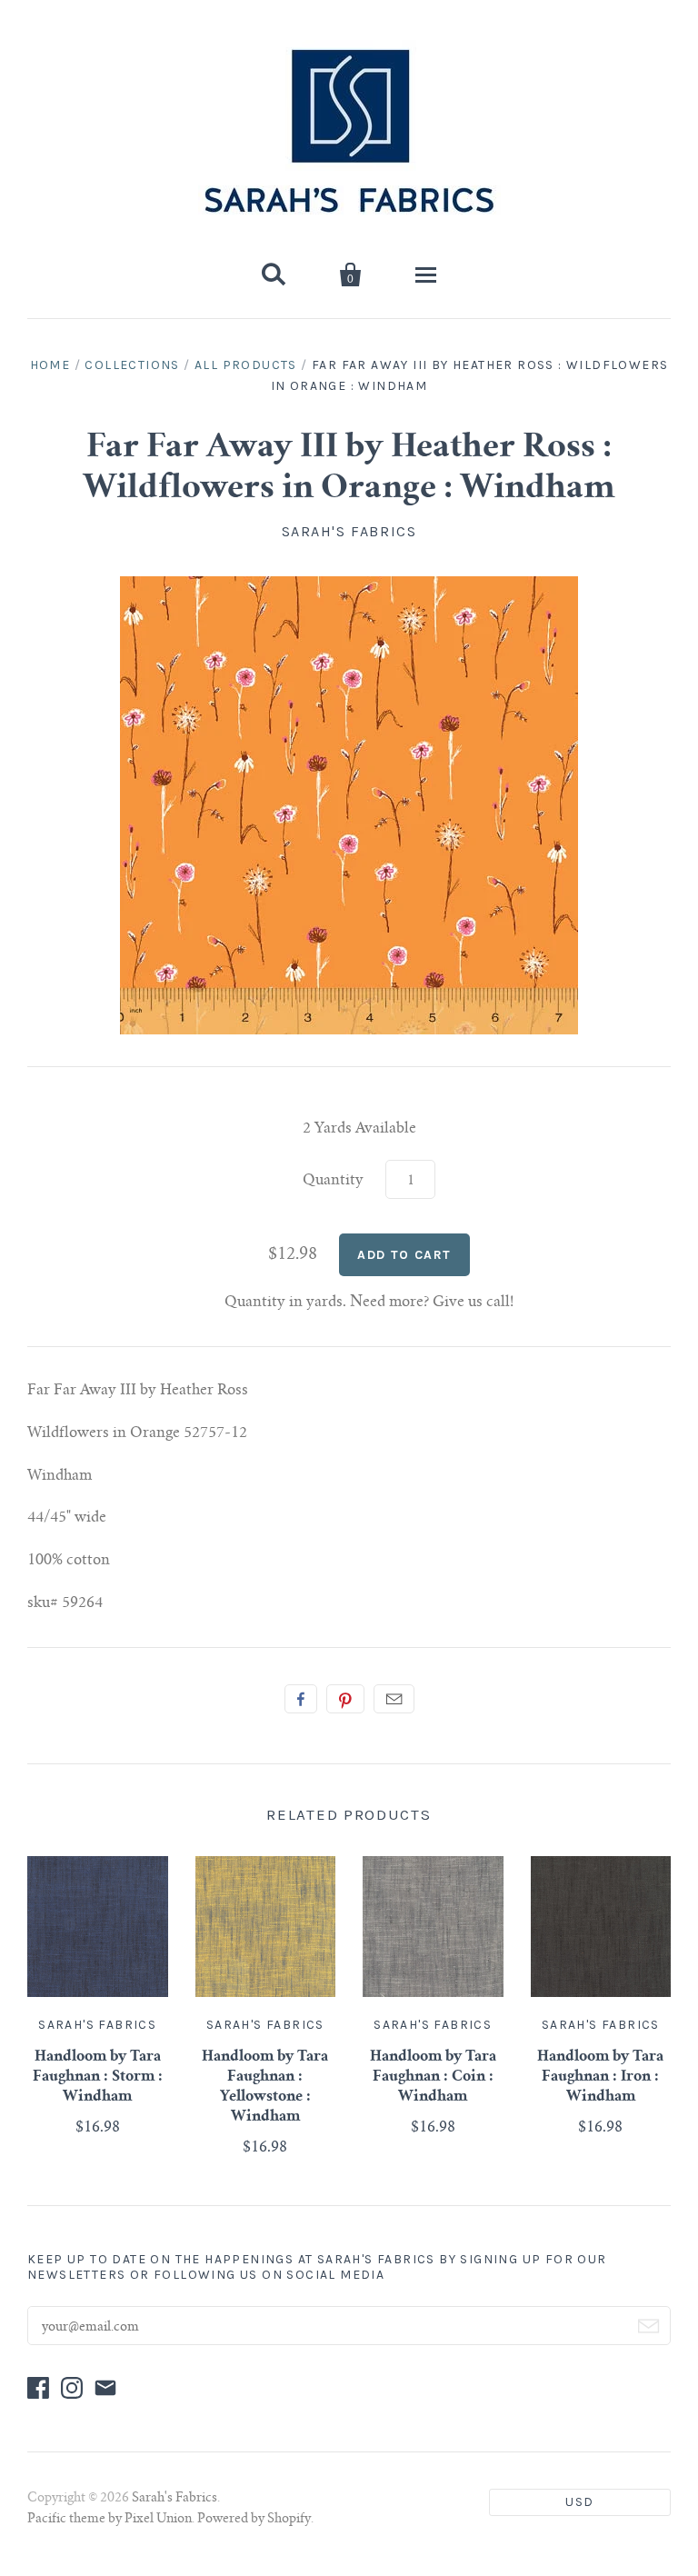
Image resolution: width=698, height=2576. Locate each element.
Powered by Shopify (254, 2520)
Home (50, 365)
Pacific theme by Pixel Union (110, 2520)
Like (301, 1699)
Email (394, 1699)
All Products (246, 365)
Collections (132, 365)
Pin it (345, 1699)
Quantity (333, 1181)
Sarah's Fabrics (349, 531)
